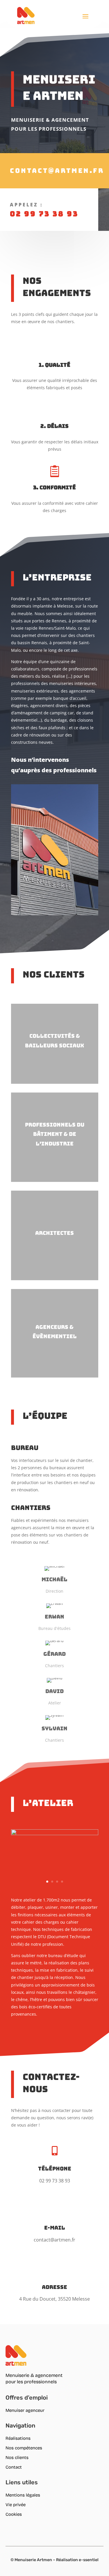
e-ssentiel (89, 2560)
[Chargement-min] (55, 1834)
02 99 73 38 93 (44, 214)
